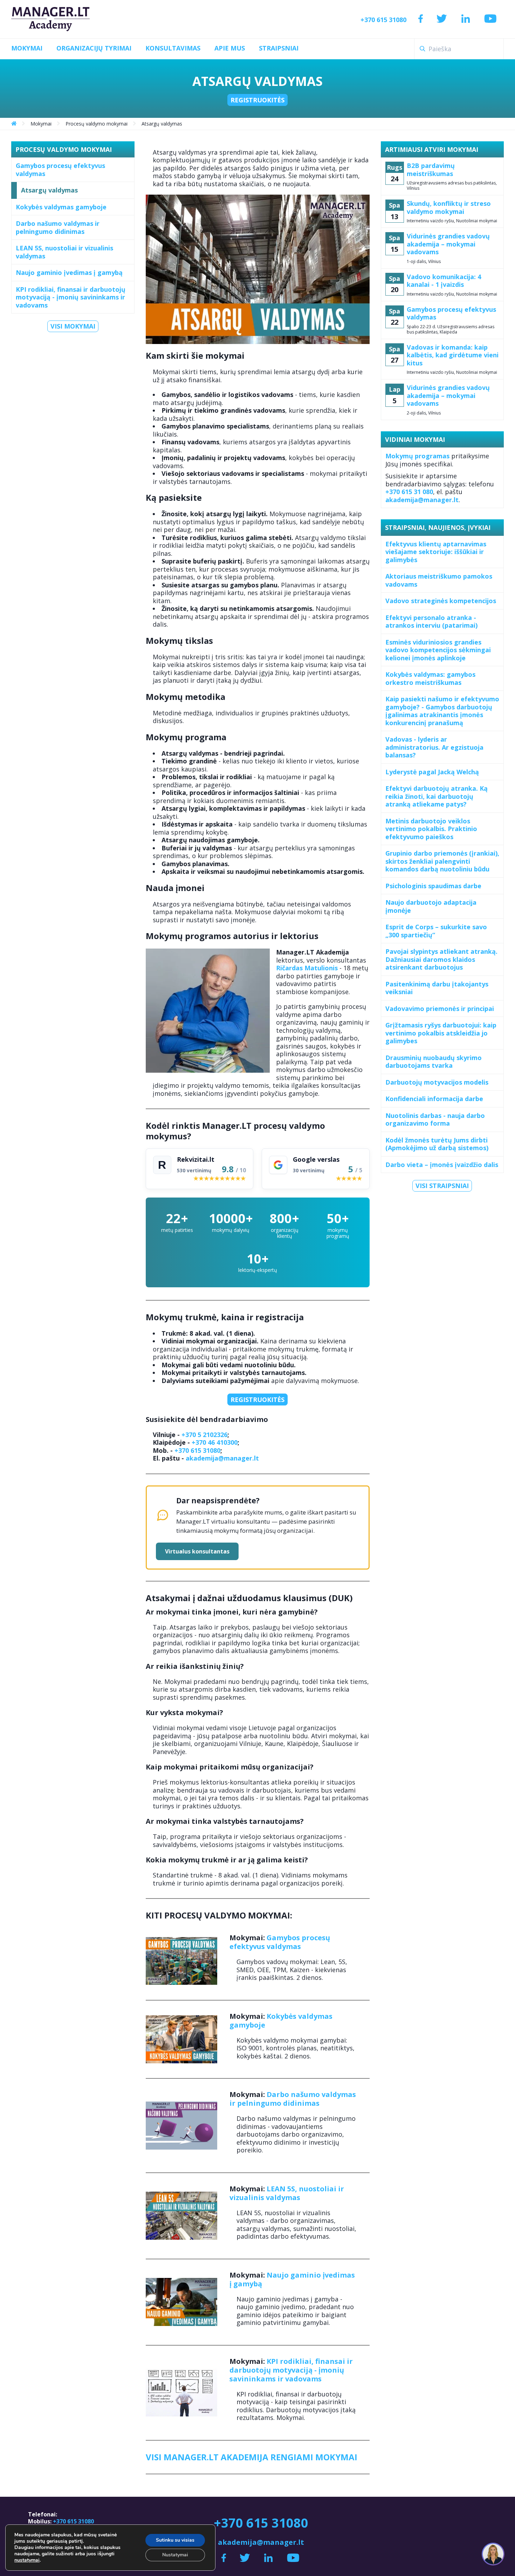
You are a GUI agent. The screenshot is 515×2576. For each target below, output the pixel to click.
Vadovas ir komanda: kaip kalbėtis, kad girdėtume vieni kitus (453, 355)
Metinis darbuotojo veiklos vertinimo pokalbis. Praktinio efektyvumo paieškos (431, 829)
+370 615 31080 (383, 20)
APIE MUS (230, 48)
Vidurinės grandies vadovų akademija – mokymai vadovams (448, 244)
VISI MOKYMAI (73, 326)
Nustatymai (175, 2555)
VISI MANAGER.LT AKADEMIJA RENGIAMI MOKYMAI (252, 2457)
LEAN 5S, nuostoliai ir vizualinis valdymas (64, 252)
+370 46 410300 (215, 1442)
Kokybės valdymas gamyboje (61, 207)
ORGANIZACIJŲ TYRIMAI (94, 48)
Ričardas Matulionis (307, 968)
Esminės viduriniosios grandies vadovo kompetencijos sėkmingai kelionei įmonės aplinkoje (438, 650)
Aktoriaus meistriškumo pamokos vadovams (439, 580)
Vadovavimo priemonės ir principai (440, 1009)
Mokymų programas (417, 456)
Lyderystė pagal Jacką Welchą (432, 772)
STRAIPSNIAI (279, 48)
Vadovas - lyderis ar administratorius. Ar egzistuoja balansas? (434, 747)
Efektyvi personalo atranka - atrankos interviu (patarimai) (431, 622)
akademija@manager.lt (222, 1458)
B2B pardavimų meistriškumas (431, 170)
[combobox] (459, 49)
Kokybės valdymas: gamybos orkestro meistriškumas (430, 678)
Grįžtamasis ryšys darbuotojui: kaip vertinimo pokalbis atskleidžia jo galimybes (441, 1033)
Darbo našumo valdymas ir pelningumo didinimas (58, 227)
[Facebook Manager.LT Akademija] (421, 19)
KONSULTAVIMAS (173, 48)
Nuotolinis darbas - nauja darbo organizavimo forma (435, 1120)
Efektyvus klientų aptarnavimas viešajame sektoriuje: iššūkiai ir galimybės (436, 552)
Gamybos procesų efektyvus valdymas (60, 170)
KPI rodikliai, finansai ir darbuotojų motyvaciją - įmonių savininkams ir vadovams (71, 297)
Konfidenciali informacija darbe (434, 1099)
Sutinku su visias (175, 2540)
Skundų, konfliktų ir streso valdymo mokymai (449, 207)
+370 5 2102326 (204, 1435)
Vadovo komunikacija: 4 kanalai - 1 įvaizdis (444, 281)
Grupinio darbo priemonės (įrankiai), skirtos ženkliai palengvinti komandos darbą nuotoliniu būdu (442, 861)
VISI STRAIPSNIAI (442, 1186)
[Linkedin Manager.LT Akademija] (466, 19)
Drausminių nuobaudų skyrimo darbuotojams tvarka (434, 1062)
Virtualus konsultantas (197, 1551)
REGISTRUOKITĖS (257, 100)
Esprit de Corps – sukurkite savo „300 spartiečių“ (436, 931)
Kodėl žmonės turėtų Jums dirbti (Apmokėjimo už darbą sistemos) (437, 1144)
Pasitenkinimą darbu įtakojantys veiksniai (437, 988)
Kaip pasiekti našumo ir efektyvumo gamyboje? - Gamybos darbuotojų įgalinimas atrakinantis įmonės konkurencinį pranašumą (442, 711)
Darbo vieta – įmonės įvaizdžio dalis (442, 1165)
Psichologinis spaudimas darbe (433, 886)
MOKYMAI (27, 48)
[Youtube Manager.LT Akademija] (490, 19)
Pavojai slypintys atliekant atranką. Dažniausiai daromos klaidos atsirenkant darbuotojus (441, 959)
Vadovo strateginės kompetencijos (441, 601)
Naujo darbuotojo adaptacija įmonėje (431, 906)
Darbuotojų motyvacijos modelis (437, 1082)
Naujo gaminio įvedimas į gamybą (69, 272)
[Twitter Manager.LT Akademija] (442, 19)
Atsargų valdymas (49, 190)
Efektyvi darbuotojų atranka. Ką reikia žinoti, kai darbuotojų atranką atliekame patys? (437, 796)
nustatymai (27, 2560)
